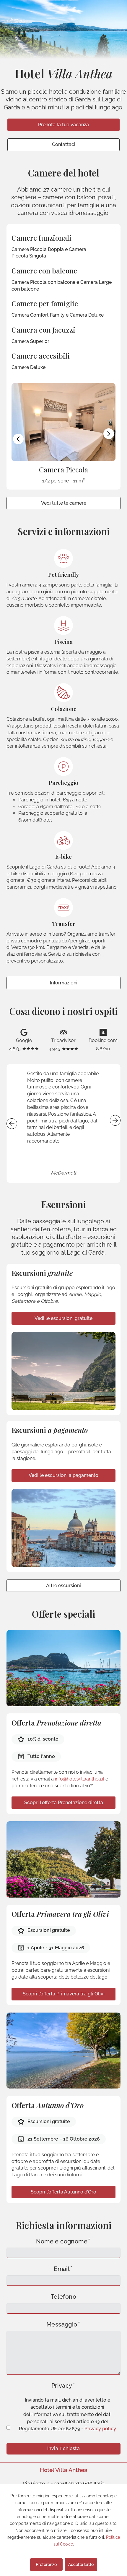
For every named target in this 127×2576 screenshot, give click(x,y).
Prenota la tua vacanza (63, 125)
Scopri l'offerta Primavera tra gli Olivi (64, 1994)
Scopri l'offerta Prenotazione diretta (64, 1803)
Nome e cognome (62, 2242)
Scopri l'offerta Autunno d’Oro (63, 2192)
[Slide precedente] (18, 439)
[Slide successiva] (109, 434)
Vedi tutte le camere (64, 503)
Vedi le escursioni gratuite (63, 1318)
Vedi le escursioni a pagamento (63, 1475)
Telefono (63, 2297)
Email (62, 2269)
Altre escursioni (63, 1586)
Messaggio (62, 2325)
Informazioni (64, 983)
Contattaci (64, 144)
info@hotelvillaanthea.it (80, 1779)
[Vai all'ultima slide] (12, 1124)
